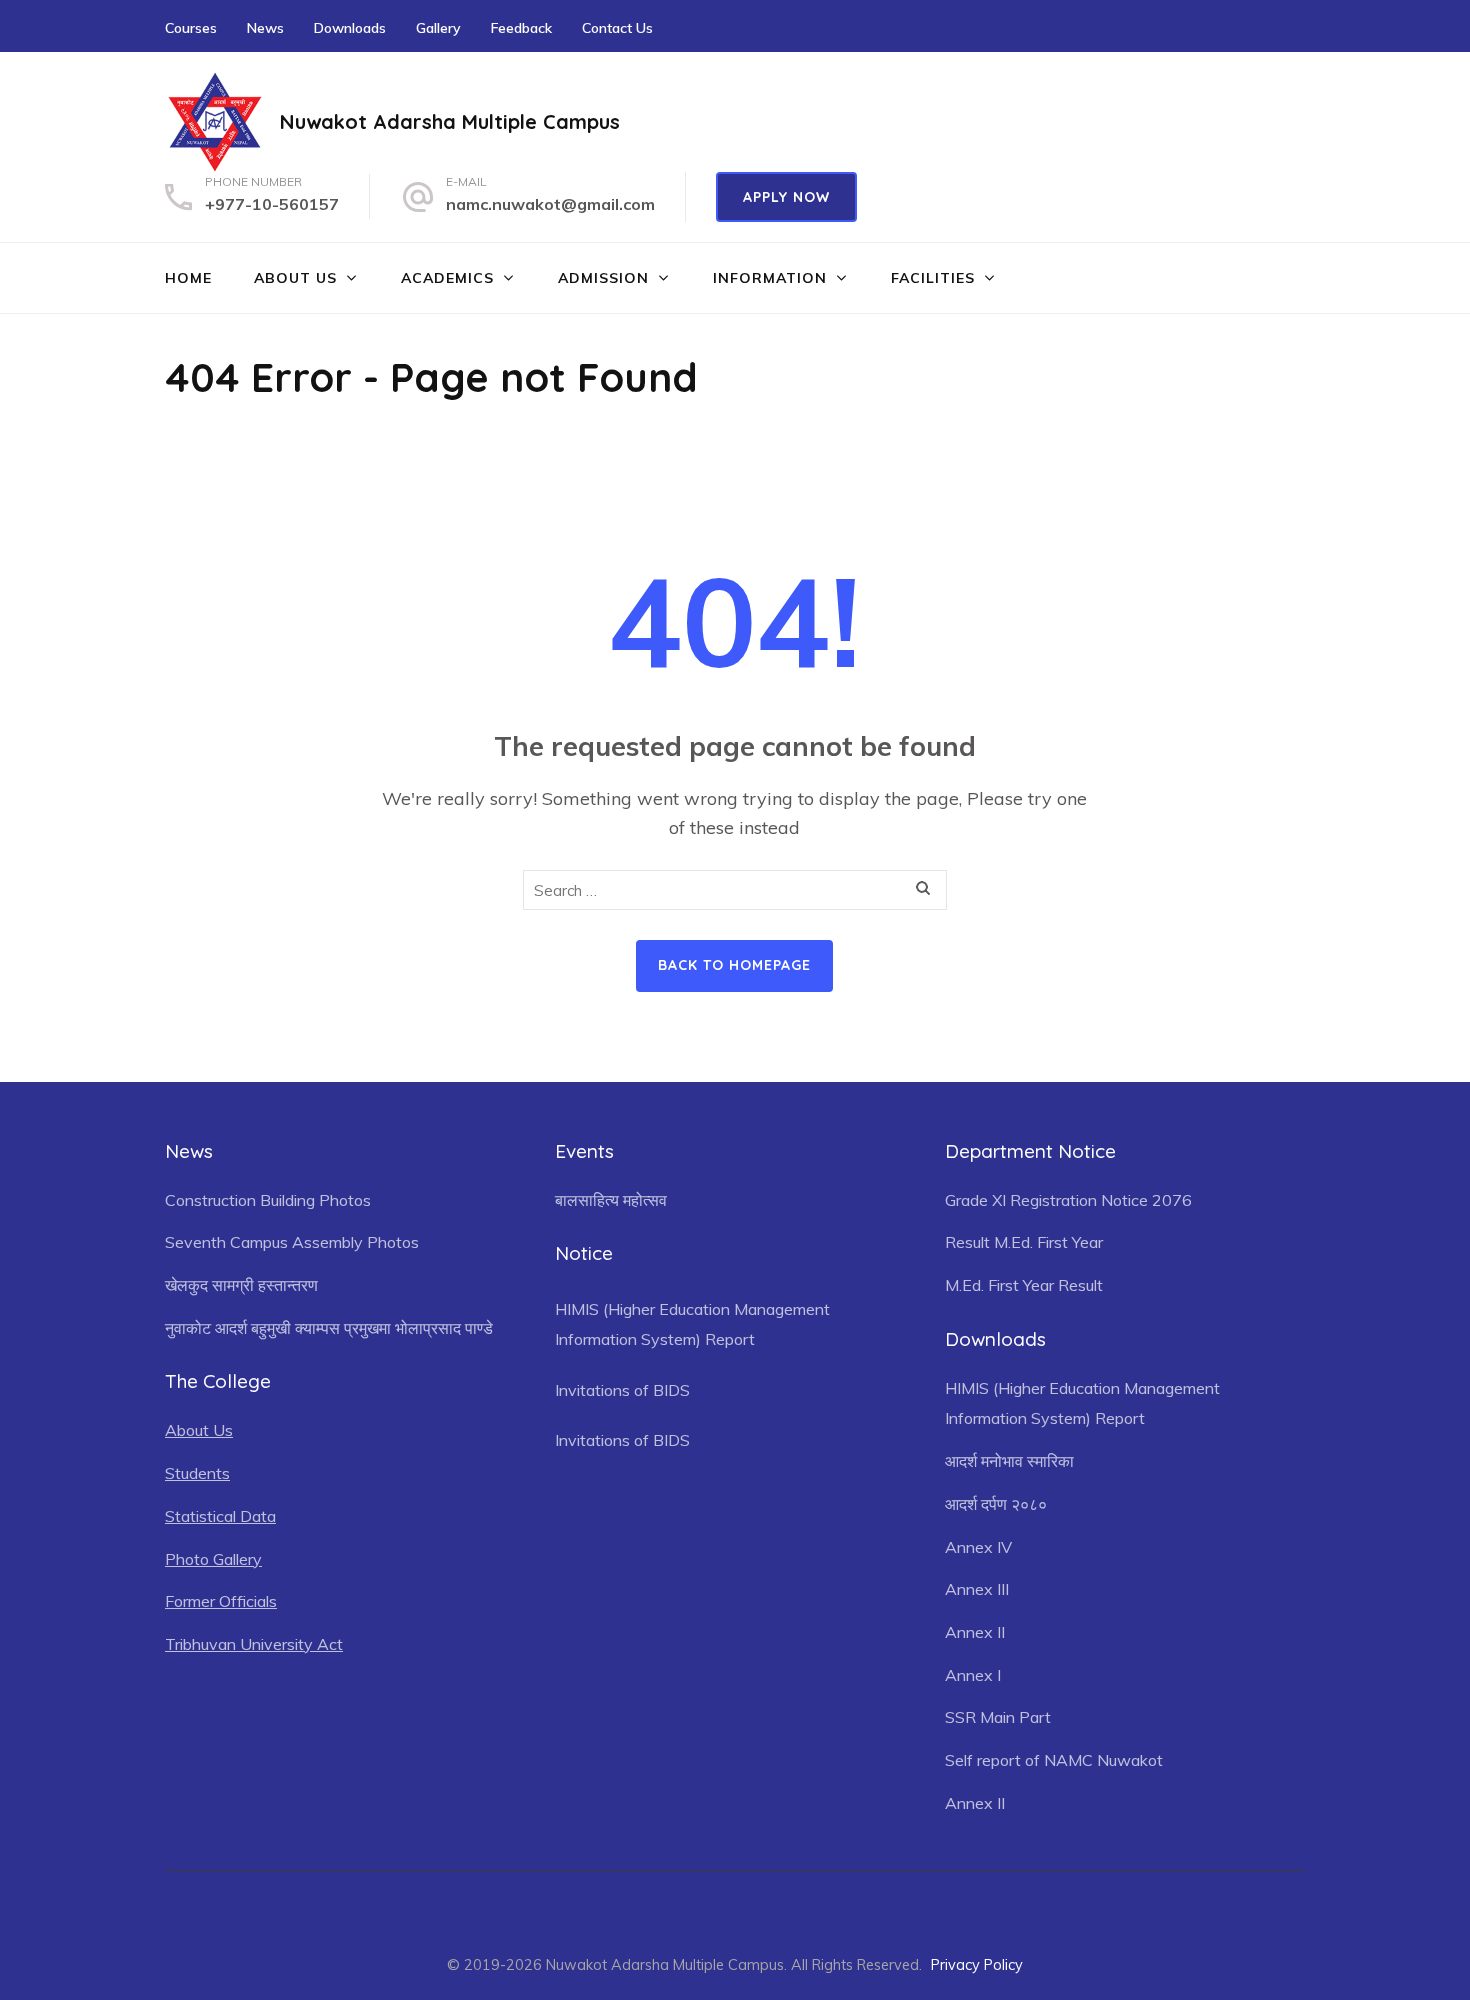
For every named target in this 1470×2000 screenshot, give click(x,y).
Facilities (933, 278)
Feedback (521, 28)
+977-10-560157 (272, 204)
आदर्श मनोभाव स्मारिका (1009, 1461)
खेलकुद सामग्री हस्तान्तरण (241, 1285)
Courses (191, 28)
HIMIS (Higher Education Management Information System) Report (692, 1324)
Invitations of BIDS (622, 1390)
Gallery (438, 28)
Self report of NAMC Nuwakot (1054, 1760)
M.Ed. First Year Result (1024, 1285)
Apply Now (786, 197)
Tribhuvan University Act (254, 1644)
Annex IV (978, 1547)
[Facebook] (1298, 25)
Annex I (973, 1675)
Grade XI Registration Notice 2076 (1068, 1200)
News (265, 28)
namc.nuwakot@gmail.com (550, 204)
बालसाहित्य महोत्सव (611, 1200)
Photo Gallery (213, 1559)
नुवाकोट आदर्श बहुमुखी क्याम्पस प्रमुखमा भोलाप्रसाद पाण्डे (329, 1328)
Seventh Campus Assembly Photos (292, 1242)
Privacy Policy (977, 1964)
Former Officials (221, 1601)
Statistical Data (220, 1516)
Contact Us (617, 28)
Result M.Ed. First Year (1024, 1242)
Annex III (977, 1589)
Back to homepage (734, 965)
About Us (295, 278)
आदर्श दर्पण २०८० (996, 1504)
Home (188, 278)
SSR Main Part (998, 1717)
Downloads (350, 28)
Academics (447, 278)
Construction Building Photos (268, 1200)
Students (197, 1473)
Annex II (975, 1632)
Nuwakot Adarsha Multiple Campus (450, 121)
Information (770, 278)
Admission (603, 278)
